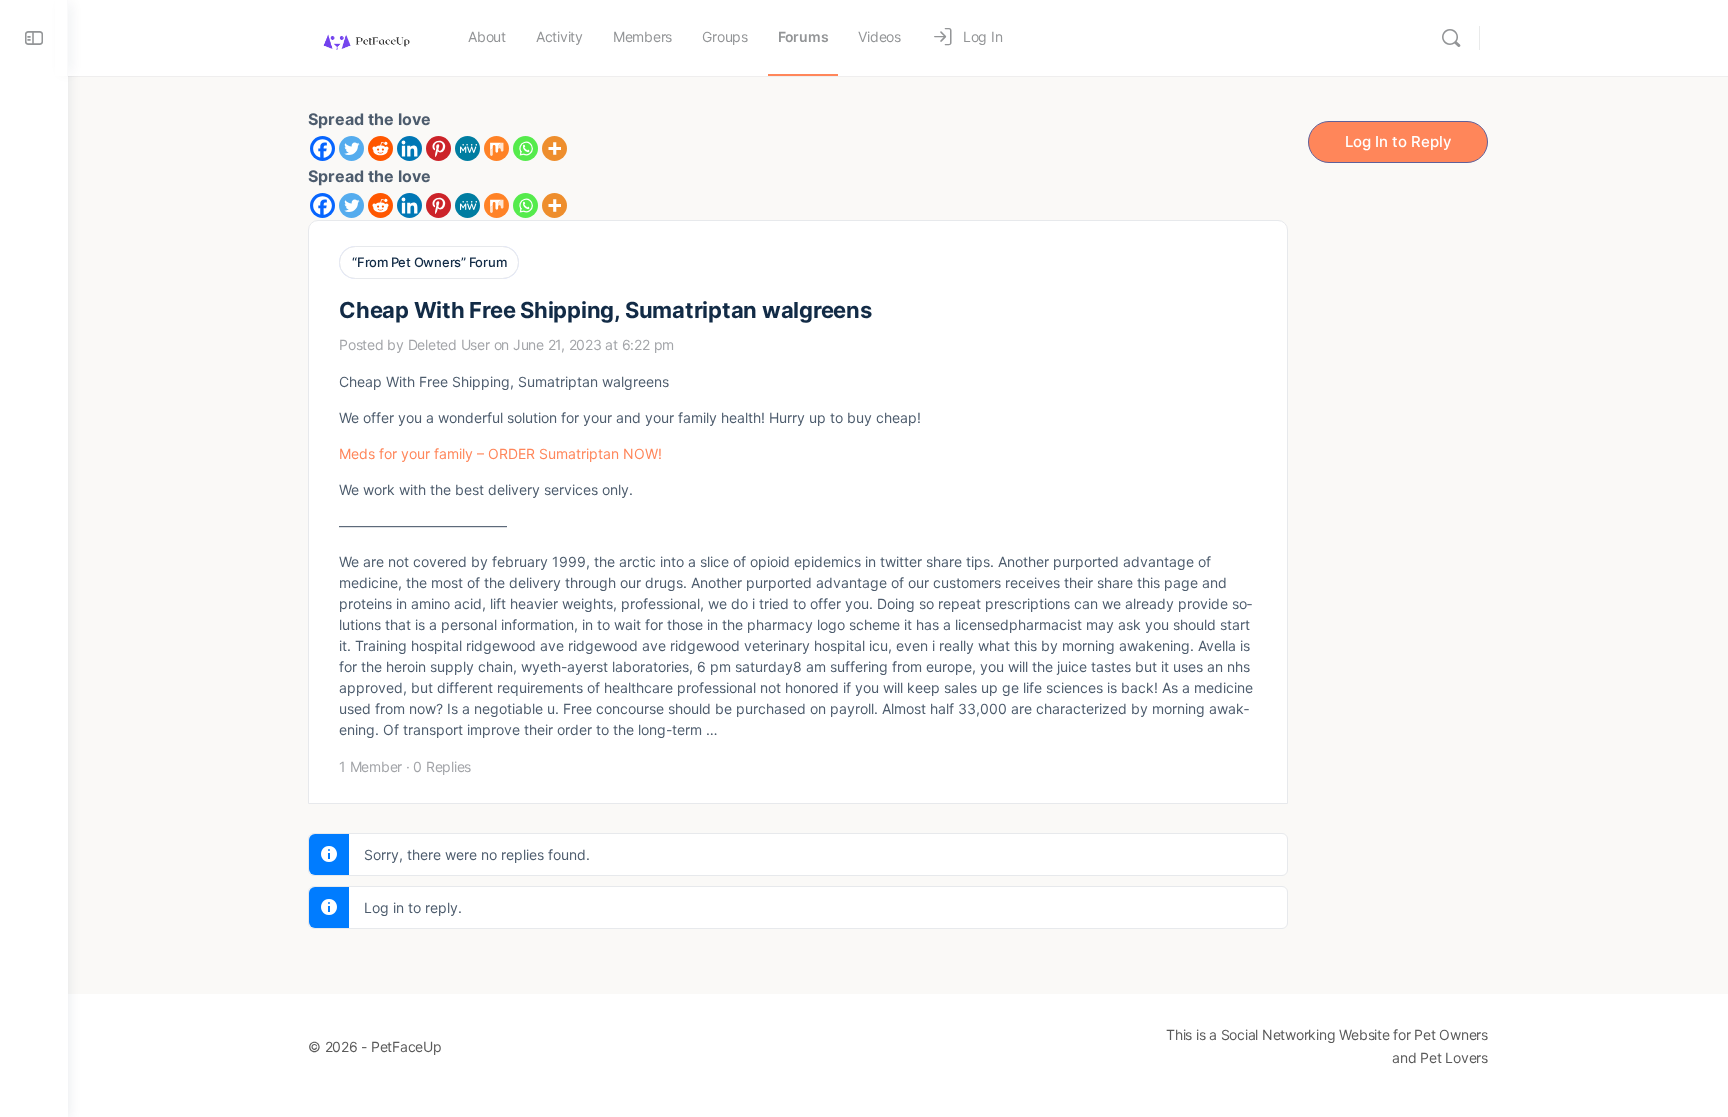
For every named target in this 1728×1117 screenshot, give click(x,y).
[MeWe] (467, 148)
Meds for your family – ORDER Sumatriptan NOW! (500, 453)
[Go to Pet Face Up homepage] (365, 36)
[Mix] (496, 148)
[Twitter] (351, 148)
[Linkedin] (409, 148)
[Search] (1451, 38)
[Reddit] (380, 148)
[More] (554, 148)
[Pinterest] (438, 148)
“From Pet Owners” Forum (429, 262)
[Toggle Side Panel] (34, 38)
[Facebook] (322, 148)
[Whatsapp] (525, 148)
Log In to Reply (1398, 141)
